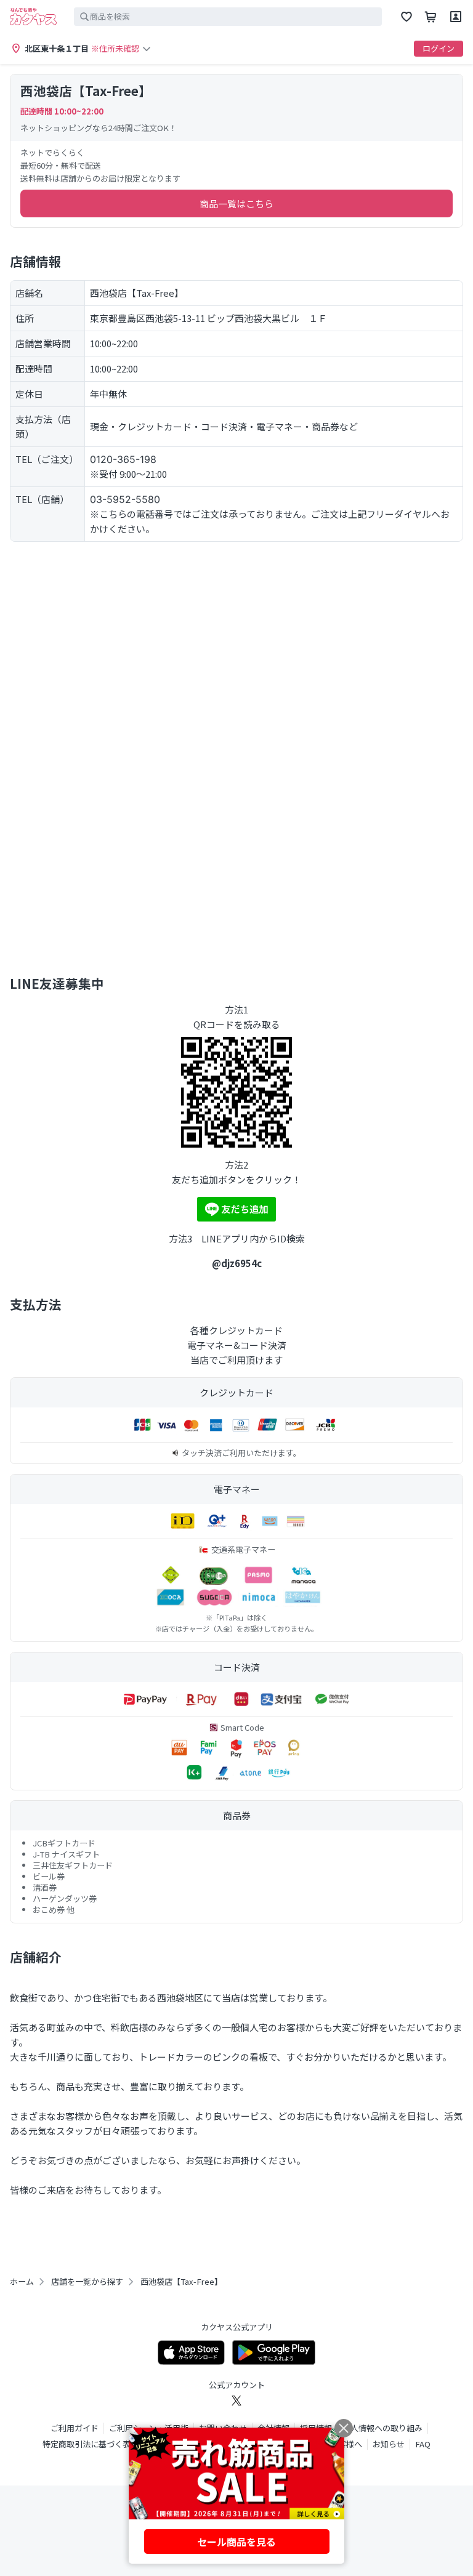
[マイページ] (456, 17)
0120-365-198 (123, 459)
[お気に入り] (406, 17)
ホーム (22, 2282)
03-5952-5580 (125, 499)
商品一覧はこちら (236, 203)
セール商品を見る (236, 2542)
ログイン (439, 48)
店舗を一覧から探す (87, 2282)
